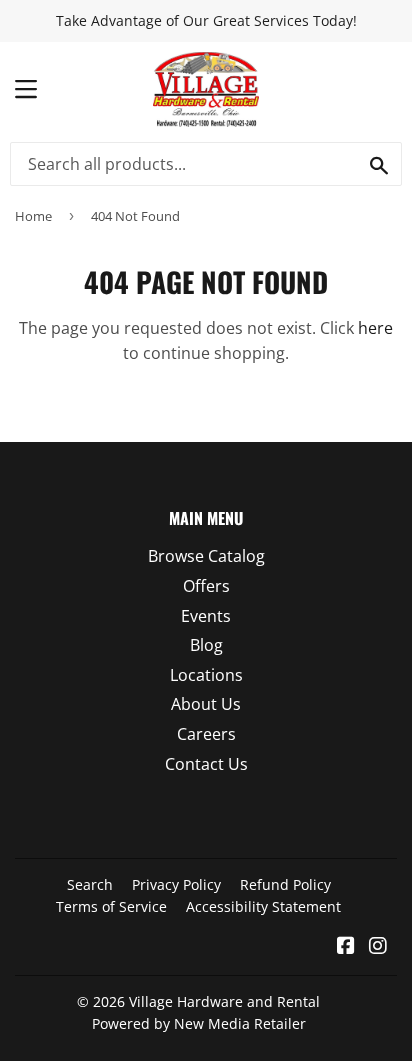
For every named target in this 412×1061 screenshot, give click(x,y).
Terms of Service (111, 906)
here (375, 328)
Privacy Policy (176, 884)
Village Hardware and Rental (224, 1001)
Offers (206, 586)
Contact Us (206, 764)
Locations (206, 675)
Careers (206, 734)
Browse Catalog (206, 556)
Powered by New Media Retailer (199, 1023)
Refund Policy (285, 884)
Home (33, 216)
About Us (206, 704)
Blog (206, 645)
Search (90, 884)
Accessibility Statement (263, 906)
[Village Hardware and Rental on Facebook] (346, 947)
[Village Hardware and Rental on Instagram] (378, 947)
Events (206, 616)
